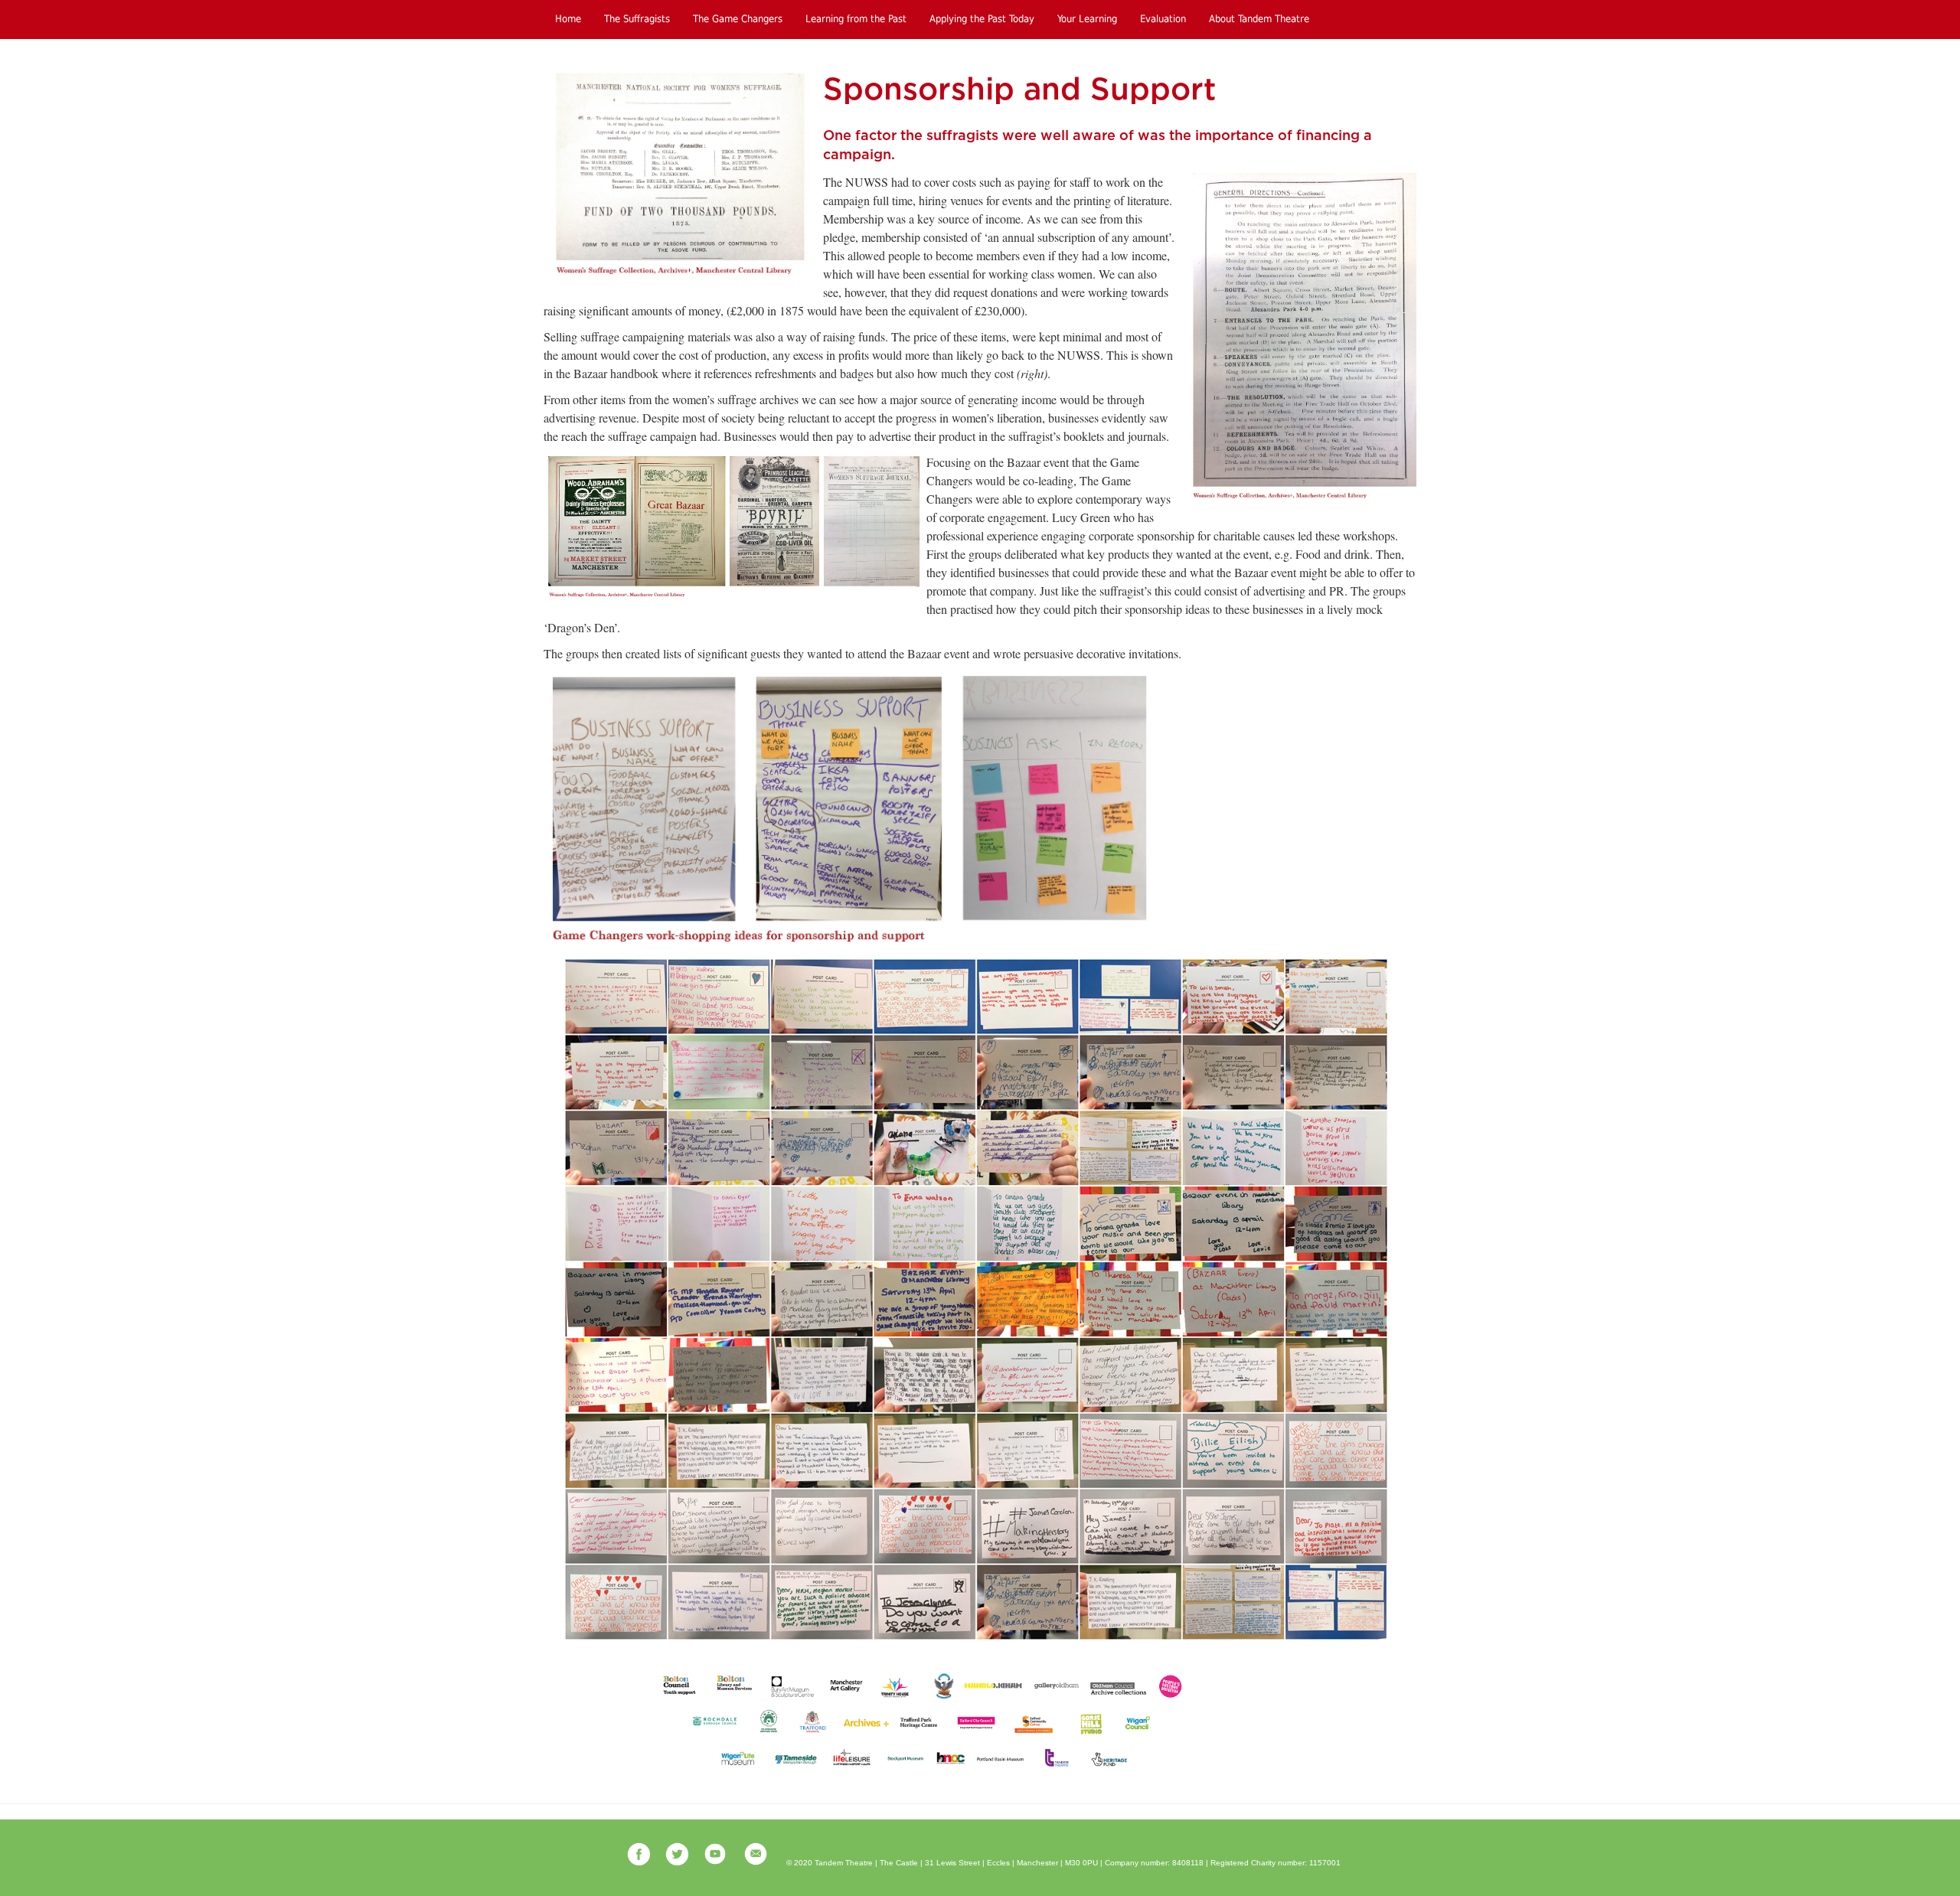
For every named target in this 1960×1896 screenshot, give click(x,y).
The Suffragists (637, 19)
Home (568, 19)
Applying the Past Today (982, 19)
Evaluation (1163, 19)
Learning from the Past (856, 19)
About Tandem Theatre (1259, 19)
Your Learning (1087, 19)
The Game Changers (738, 19)
